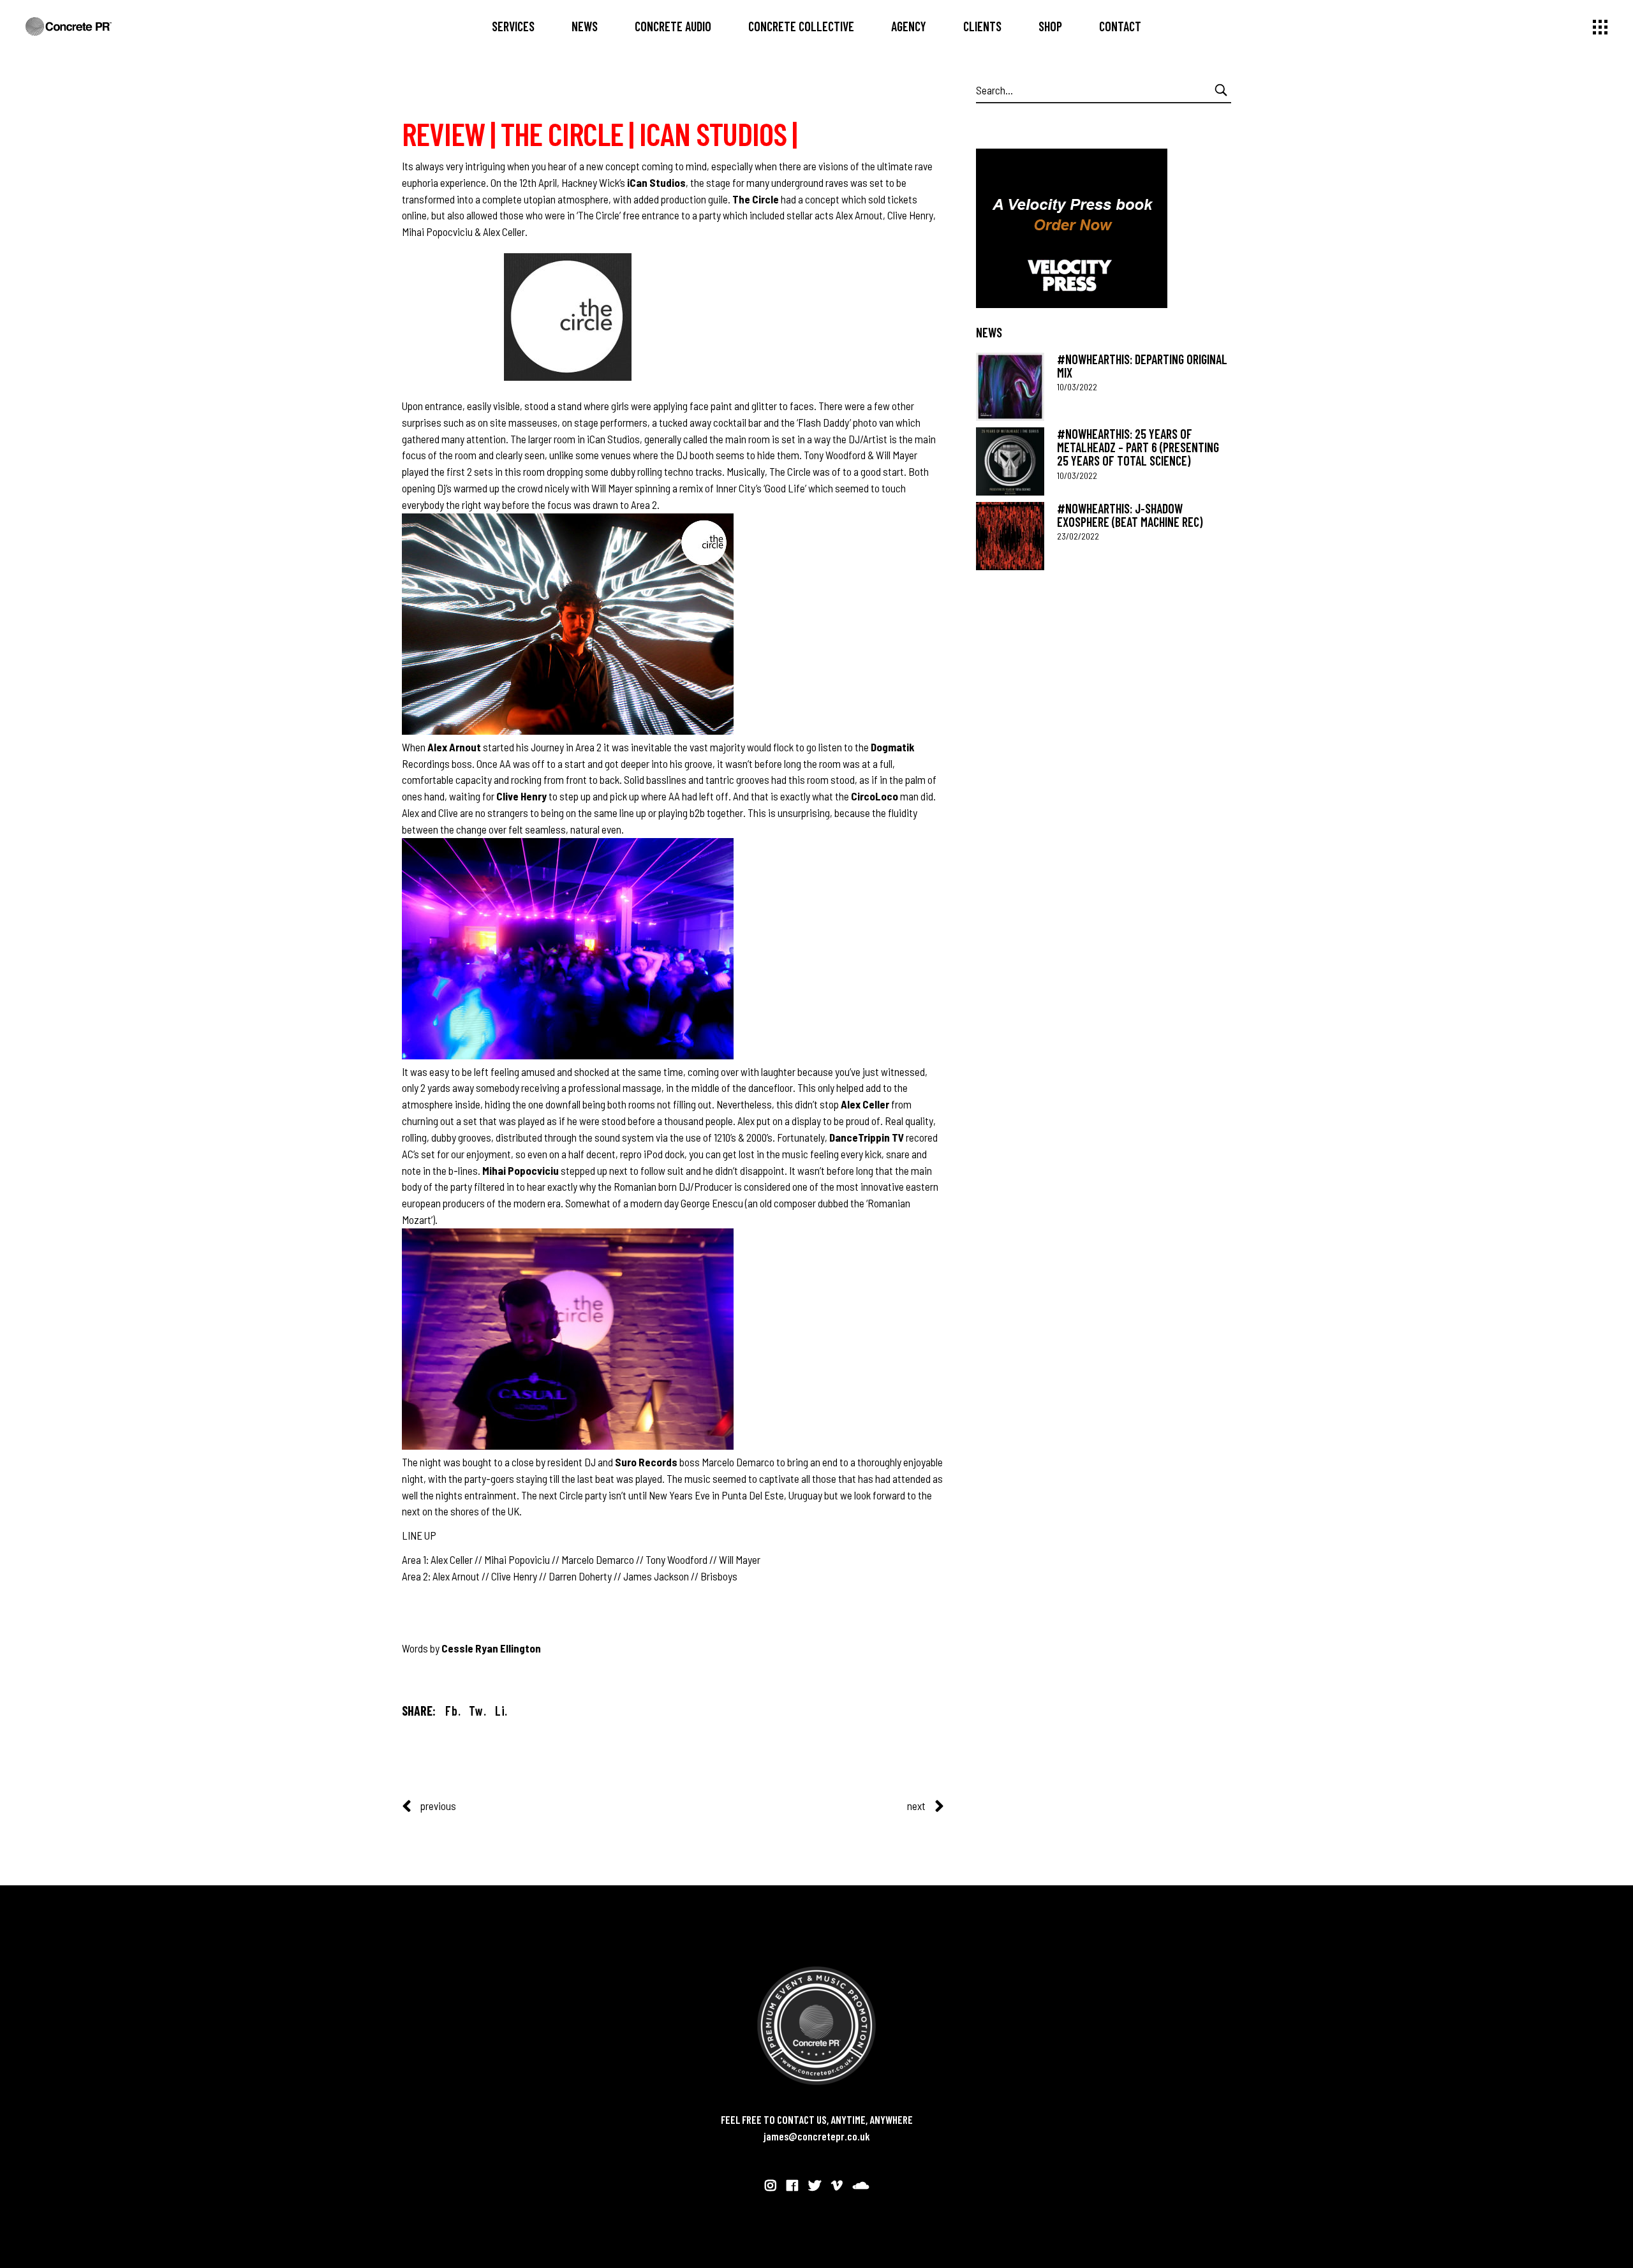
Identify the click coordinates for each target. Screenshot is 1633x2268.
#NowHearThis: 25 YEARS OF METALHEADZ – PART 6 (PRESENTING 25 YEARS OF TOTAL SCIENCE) (1138, 447)
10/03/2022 (1077, 387)
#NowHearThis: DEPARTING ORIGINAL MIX (1142, 366)
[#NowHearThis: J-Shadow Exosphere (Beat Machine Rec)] (1010, 536)
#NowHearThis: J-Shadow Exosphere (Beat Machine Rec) (1130, 515)
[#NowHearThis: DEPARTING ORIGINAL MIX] (1010, 387)
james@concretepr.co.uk (817, 2136)
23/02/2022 (1078, 536)
